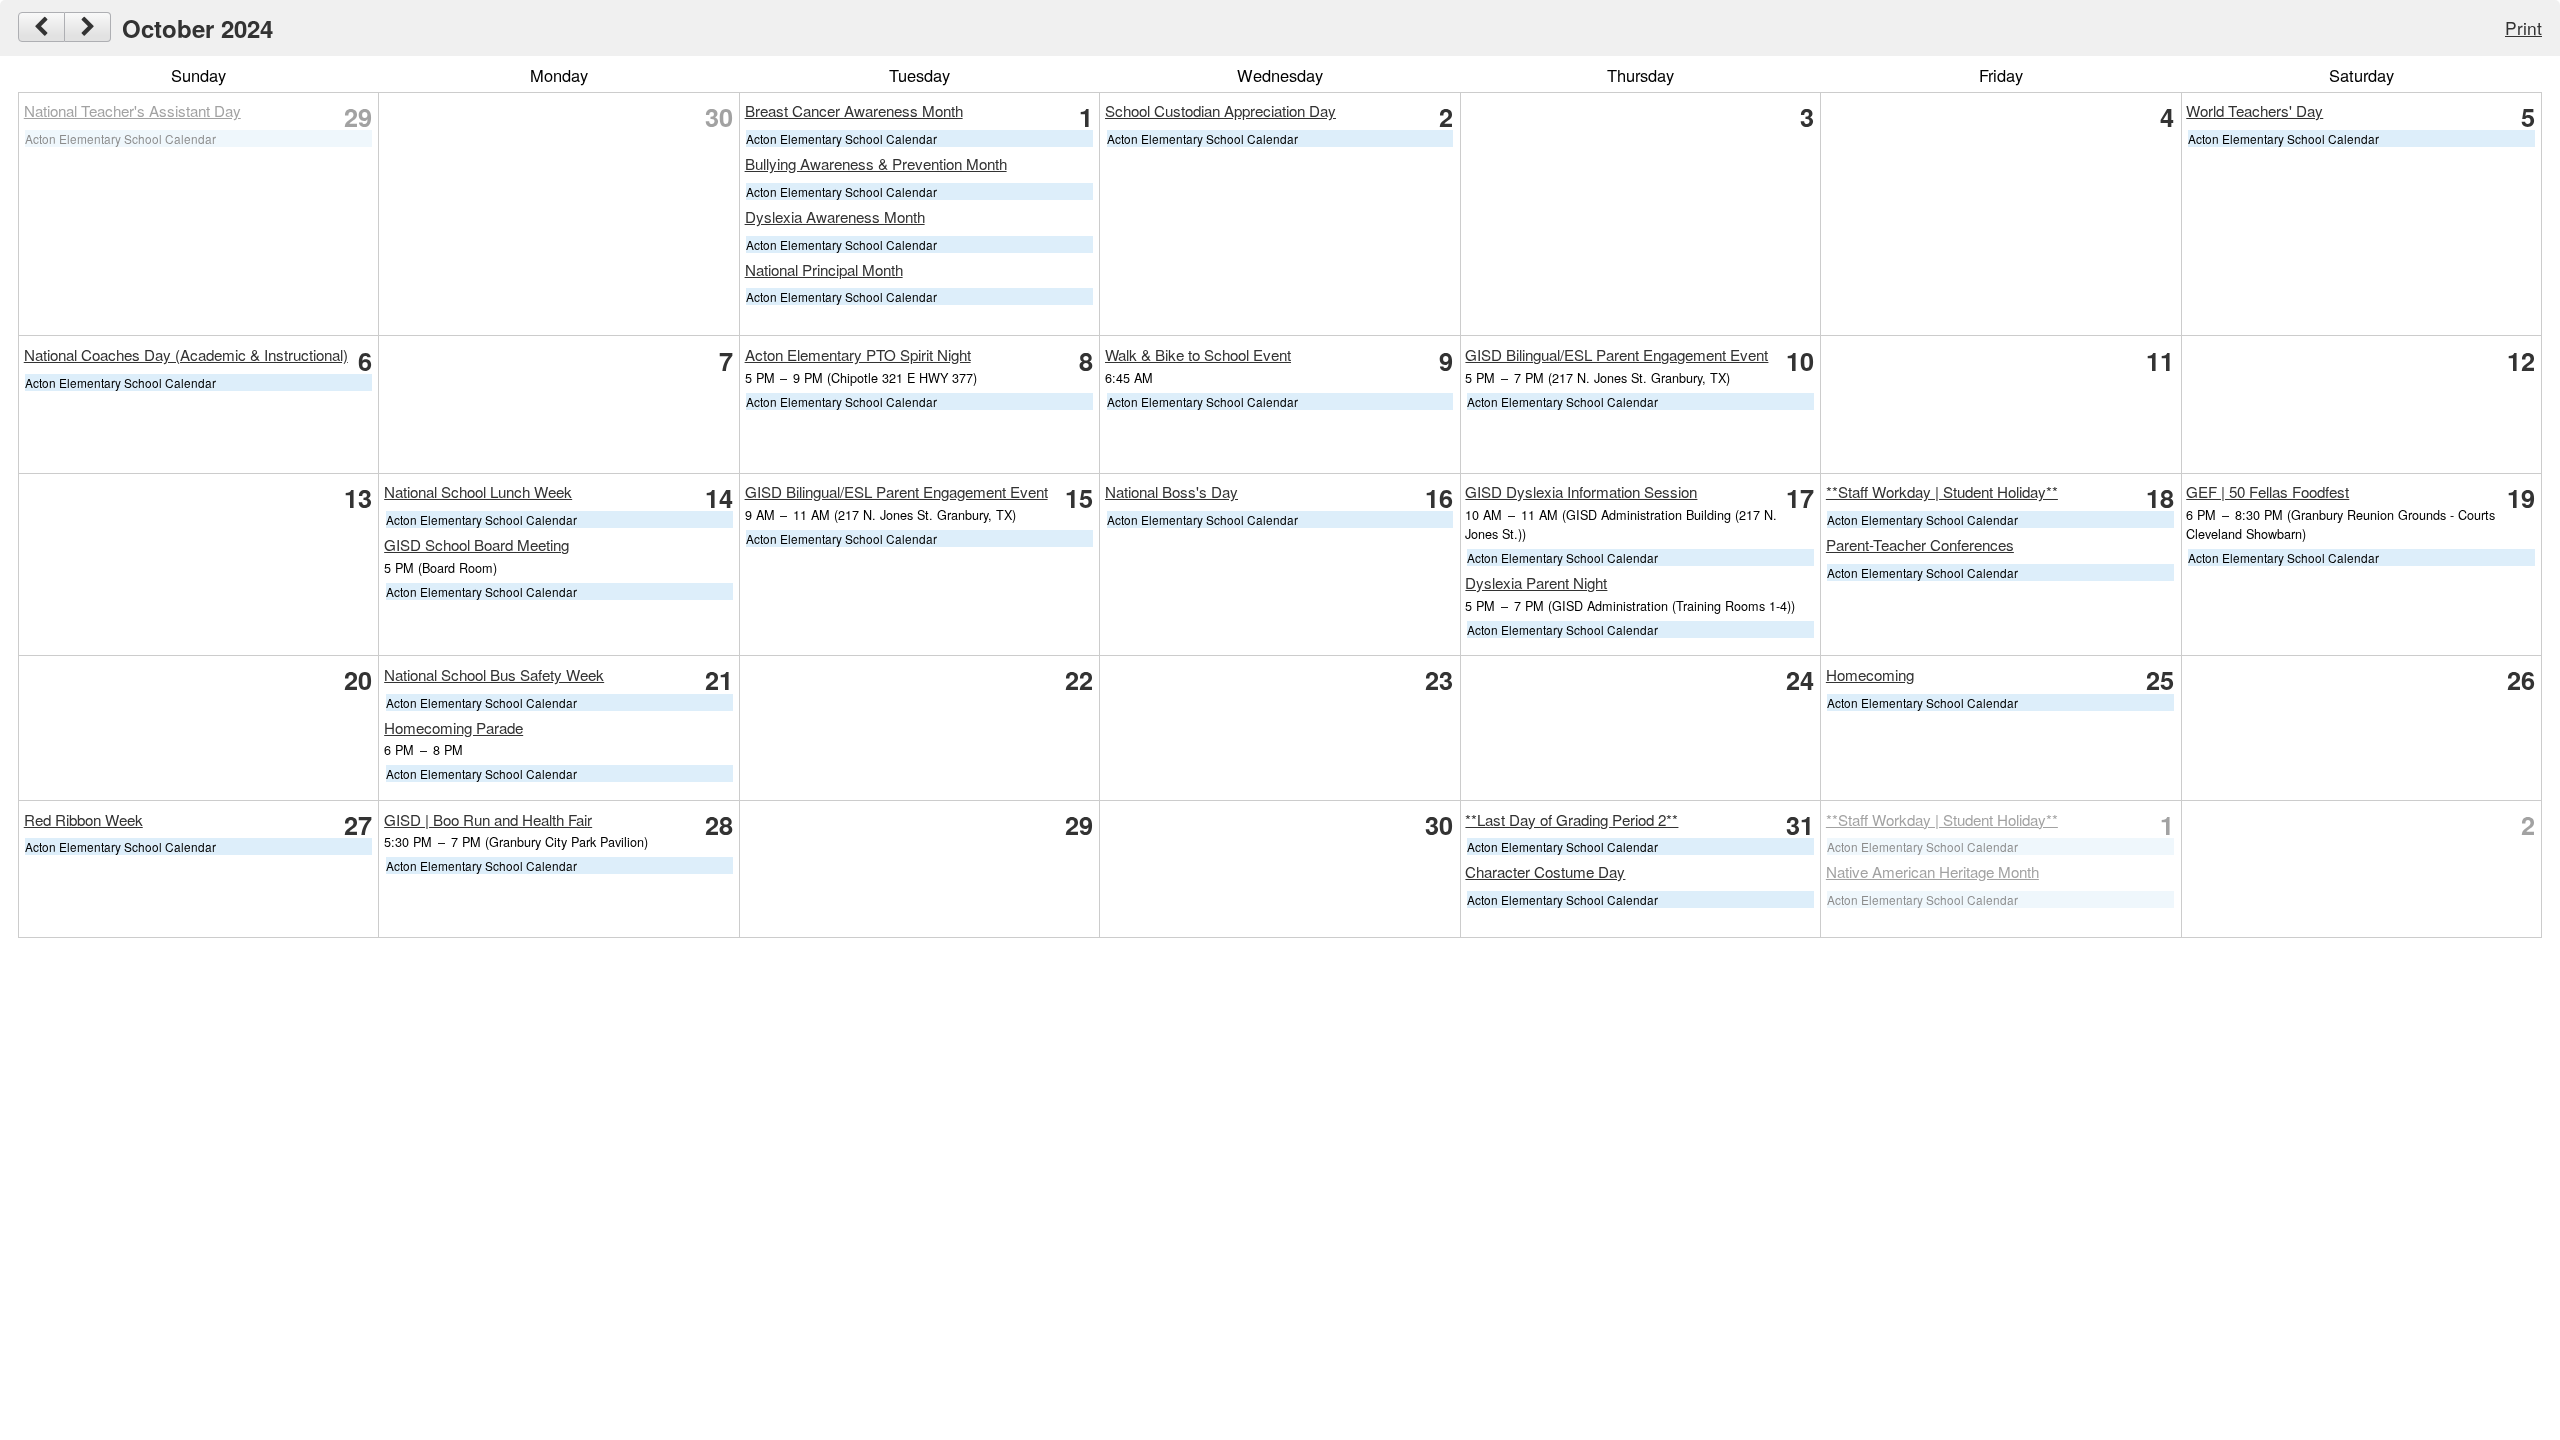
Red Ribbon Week (83, 819)
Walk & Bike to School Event (1198, 354)
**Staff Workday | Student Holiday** (1942, 491)
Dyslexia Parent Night (1536, 582)
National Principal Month (824, 269)
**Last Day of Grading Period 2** (1571, 819)
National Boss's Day (1171, 491)
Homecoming (1870, 674)
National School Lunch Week (478, 491)
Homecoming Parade (453, 727)
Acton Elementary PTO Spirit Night (858, 354)
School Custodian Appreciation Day (1220, 110)
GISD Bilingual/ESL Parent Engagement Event (1616, 354)
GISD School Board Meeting (476, 544)
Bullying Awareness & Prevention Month (876, 163)
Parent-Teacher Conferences (1920, 544)
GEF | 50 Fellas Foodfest (2267, 491)
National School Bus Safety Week (494, 674)
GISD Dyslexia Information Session (1581, 491)
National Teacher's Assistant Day (132, 110)
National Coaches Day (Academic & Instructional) (186, 354)
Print (2523, 27)
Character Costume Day (1545, 871)
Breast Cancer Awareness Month (854, 110)
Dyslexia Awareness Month (835, 216)
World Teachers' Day (2254, 110)
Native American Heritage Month (1932, 871)
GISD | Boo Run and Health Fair (488, 819)
